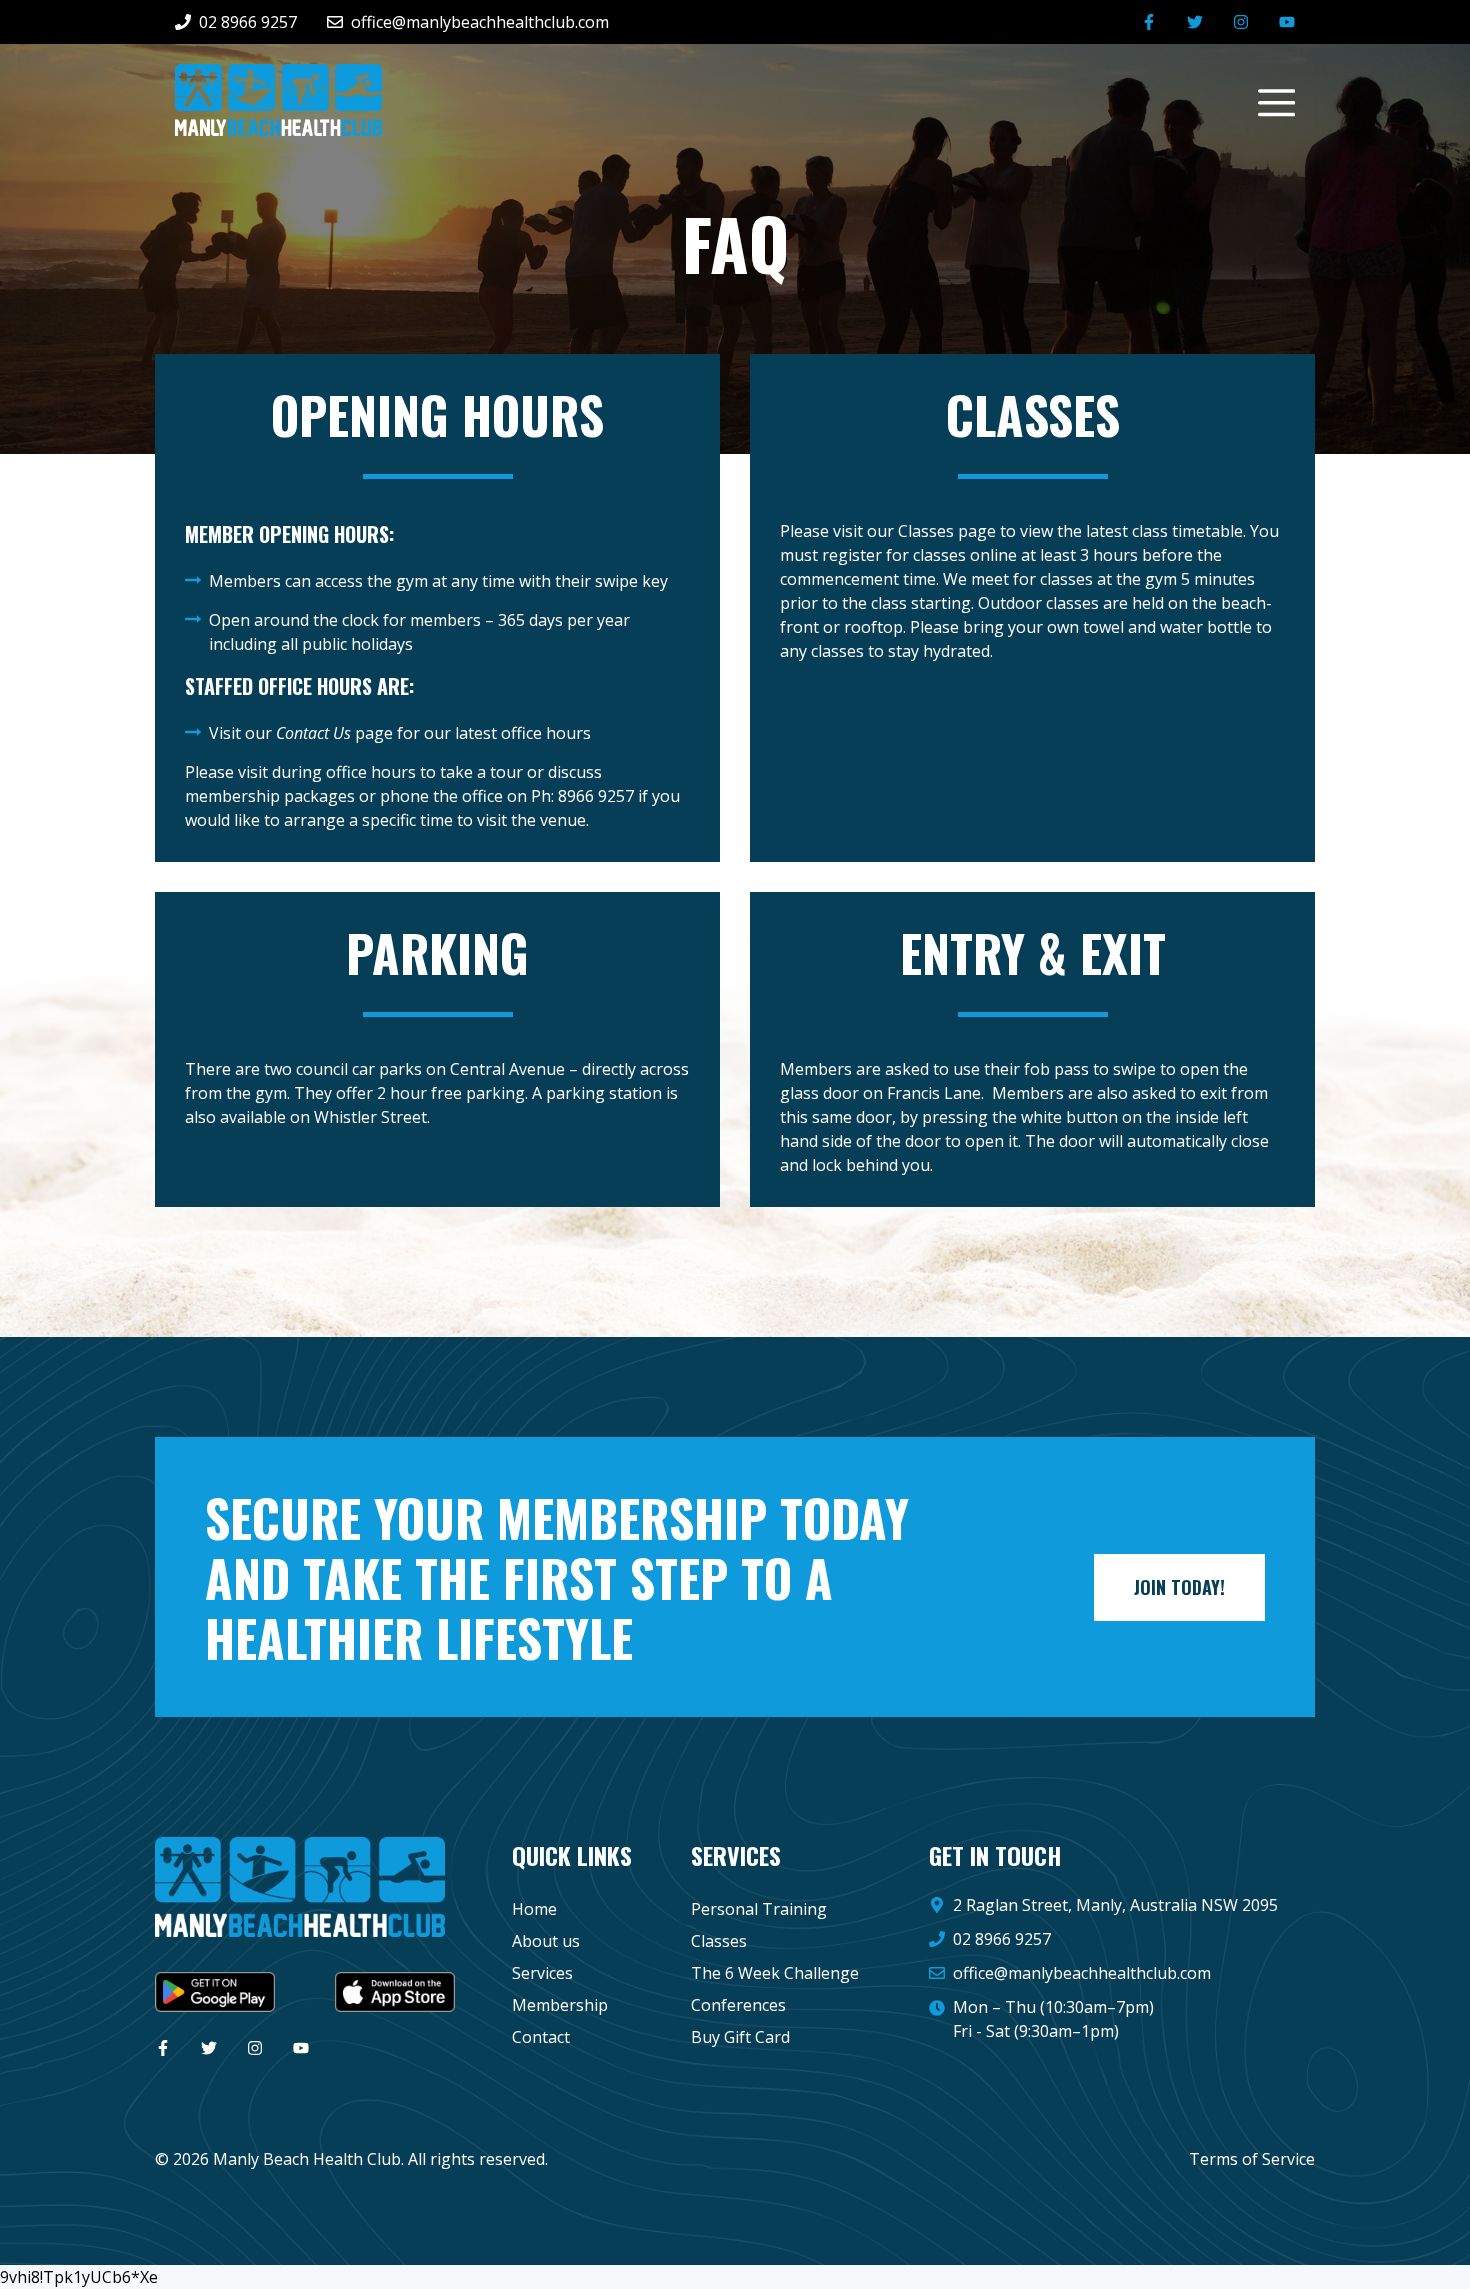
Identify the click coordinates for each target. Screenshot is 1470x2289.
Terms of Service (1252, 2159)
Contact (541, 2037)
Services (542, 1973)
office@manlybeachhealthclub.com (1082, 1973)
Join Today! (1179, 1587)
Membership (560, 2005)
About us (546, 1941)
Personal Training (759, 1909)
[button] (1267, 100)
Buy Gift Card (740, 2037)
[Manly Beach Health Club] (278, 98)
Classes (719, 1941)
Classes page (947, 531)
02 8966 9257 (1002, 1939)
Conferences (738, 2005)
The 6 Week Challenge (775, 1973)
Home (534, 1909)
